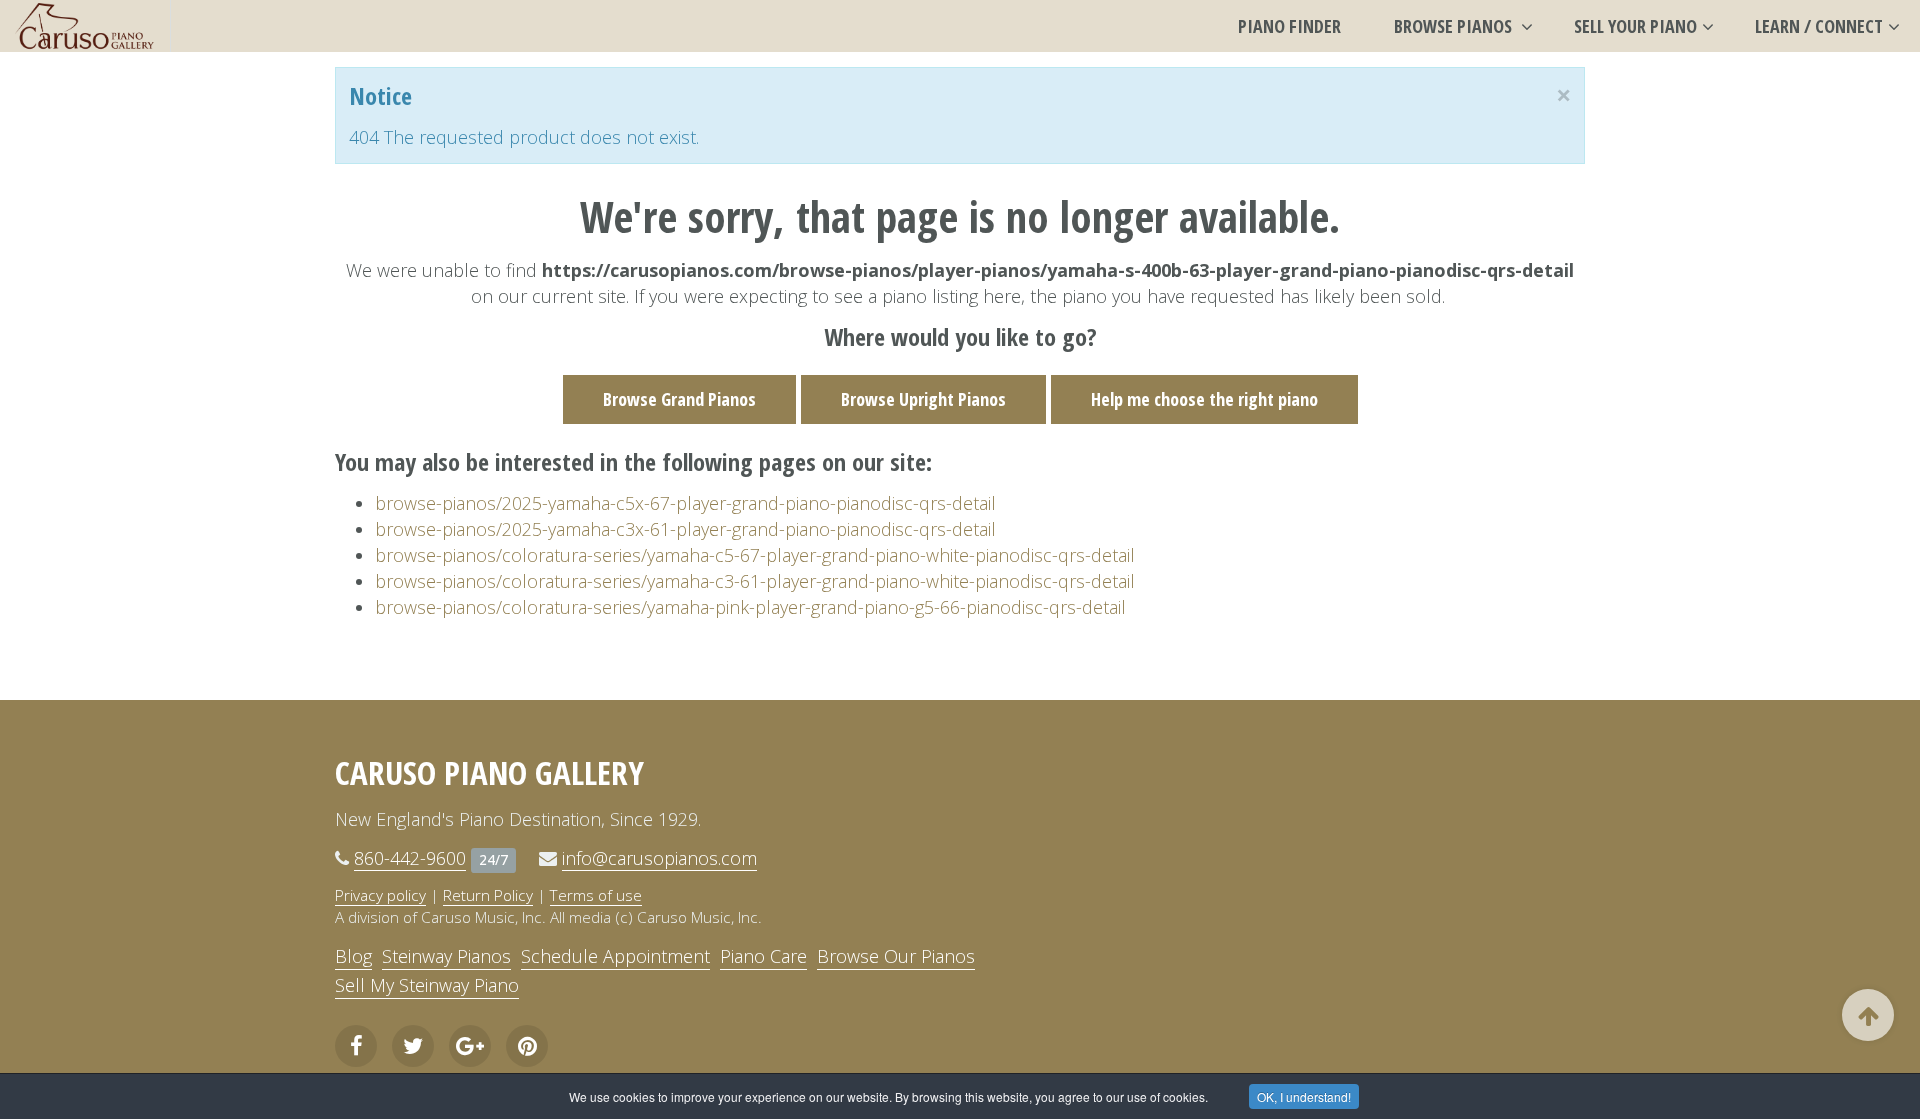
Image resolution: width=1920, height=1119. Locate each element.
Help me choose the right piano (1204, 399)
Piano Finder (1289, 26)
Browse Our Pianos (896, 956)
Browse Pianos (1455, 26)
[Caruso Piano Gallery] (85, 26)
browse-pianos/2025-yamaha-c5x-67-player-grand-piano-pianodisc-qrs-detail (685, 503)
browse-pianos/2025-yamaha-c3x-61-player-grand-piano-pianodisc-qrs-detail (685, 529)
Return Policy (488, 895)
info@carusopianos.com (659, 858)
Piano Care (763, 956)
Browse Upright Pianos (923, 399)
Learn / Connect (1819, 26)
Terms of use (596, 895)
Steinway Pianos (446, 956)
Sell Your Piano (1635, 26)
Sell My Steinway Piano (427, 985)
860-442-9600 (410, 858)
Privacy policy (380, 895)
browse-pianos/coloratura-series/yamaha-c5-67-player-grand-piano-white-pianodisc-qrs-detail (755, 555)
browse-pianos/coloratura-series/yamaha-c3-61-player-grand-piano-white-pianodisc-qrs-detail (755, 581)
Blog (353, 956)
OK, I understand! (1304, 1096)
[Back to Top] (1868, 1015)
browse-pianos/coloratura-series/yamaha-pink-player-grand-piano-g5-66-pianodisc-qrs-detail (750, 607)
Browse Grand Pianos (679, 399)
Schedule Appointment (615, 956)
